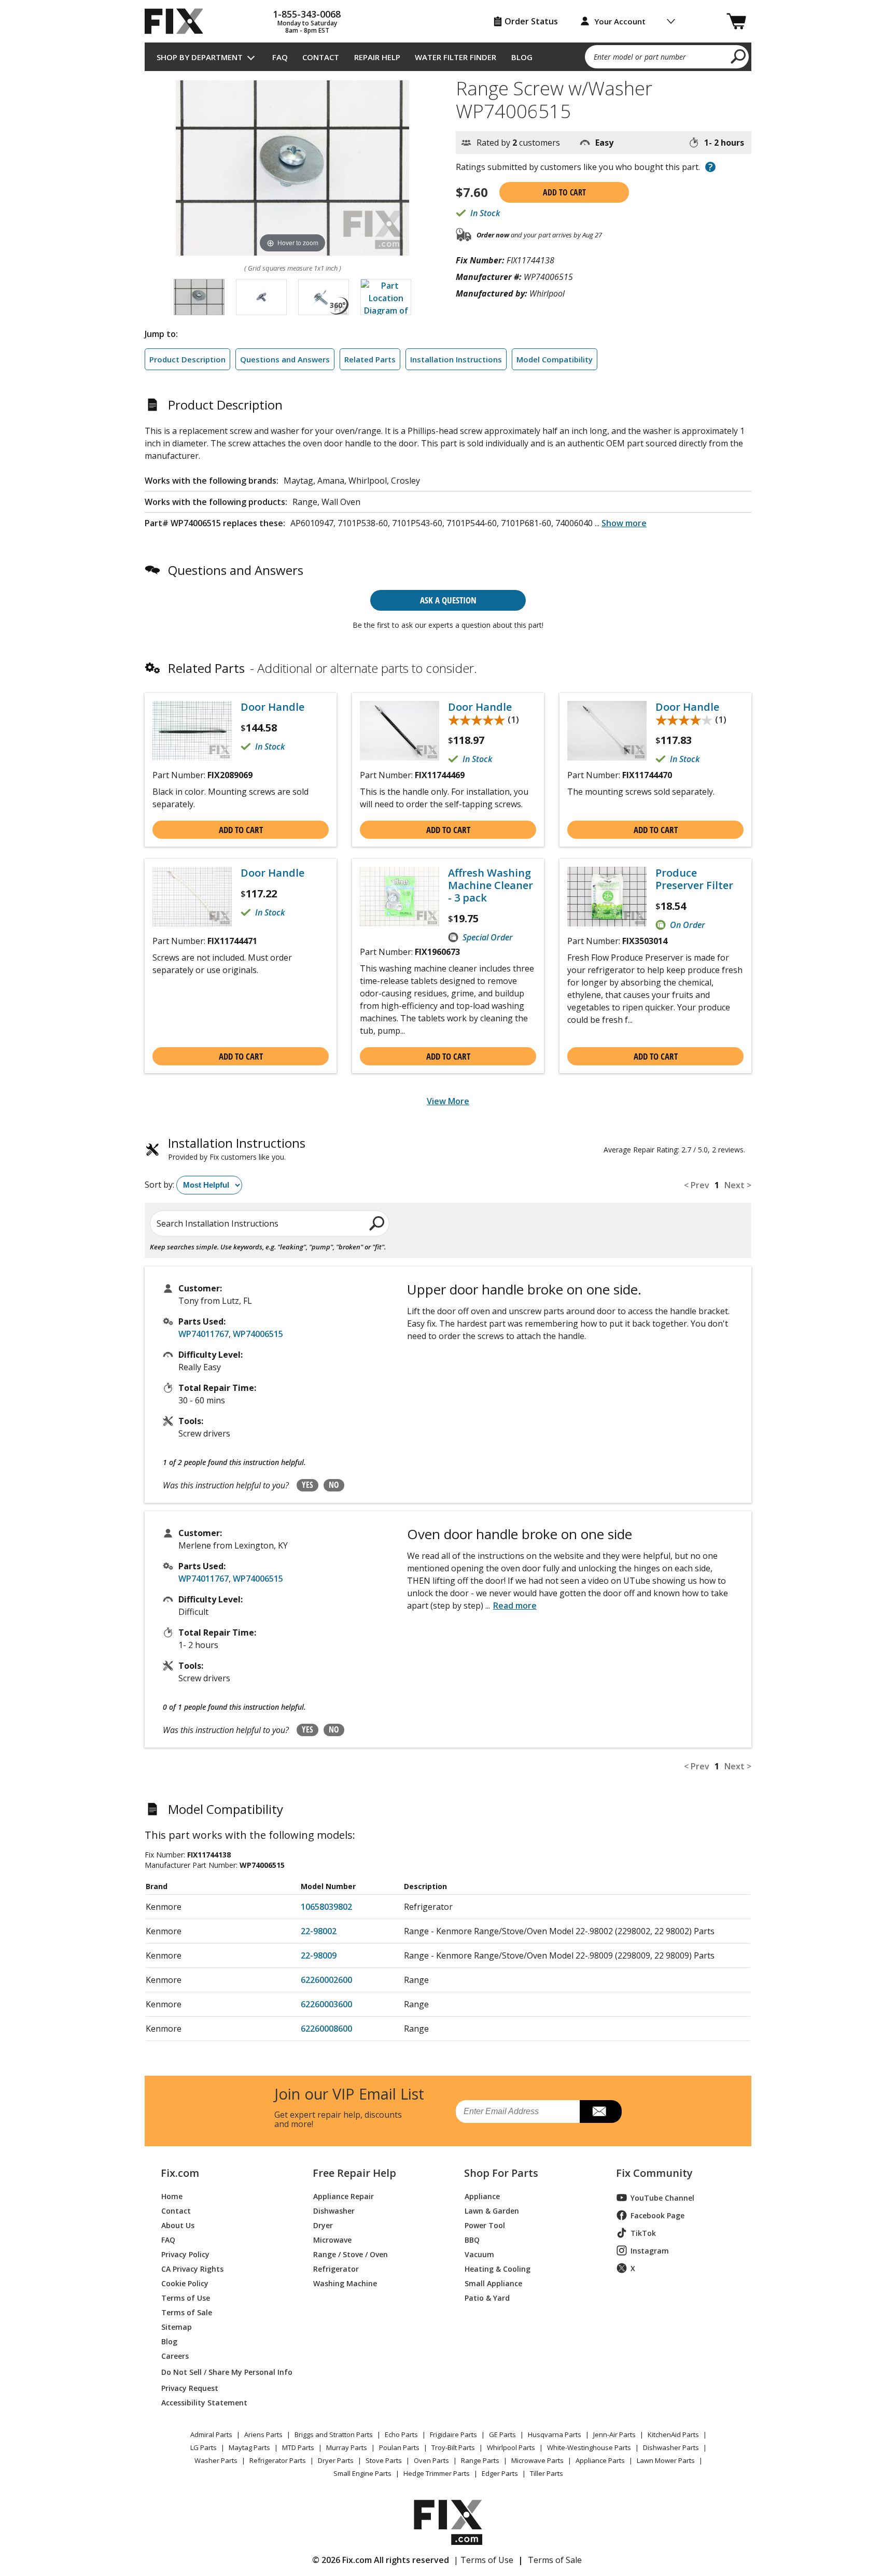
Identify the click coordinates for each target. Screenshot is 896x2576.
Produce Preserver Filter (694, 879)
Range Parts (480, 2460)
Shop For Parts (501, 2173)
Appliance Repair (344, 2196)
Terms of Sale (187, 2312)
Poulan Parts (399, 2447)
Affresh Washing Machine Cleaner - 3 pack (491, 885)
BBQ (472, 2239)
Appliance (482, 2196)
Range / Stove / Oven (351, 2254)
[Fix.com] (178, 21)
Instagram (650, 2251)
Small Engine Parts (362, 2473)
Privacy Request (190, 2388)
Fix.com (180, 2173)
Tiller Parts (547, 2473)
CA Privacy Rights (192, 2268)
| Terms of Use (484, 2560)
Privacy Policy (185, 2254)
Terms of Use (186, 2297)
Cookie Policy (185, 2283)
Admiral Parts (211, 2434)
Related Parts (370, 359)
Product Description (187, 359)
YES (307, 1485)
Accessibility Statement (204, 2402)
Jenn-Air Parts (614, 2434)
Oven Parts (431, 2460)
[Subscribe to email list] (601, 2112)
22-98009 (319, 1955)
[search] (739, 56)
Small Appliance (493, 2283)
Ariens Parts (263, 2434)
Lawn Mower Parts (666, 2460)
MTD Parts (298, 2447)
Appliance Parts (600, 2460)
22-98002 (319, 1931)
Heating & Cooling (498, 2268)
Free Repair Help (354, 2173)
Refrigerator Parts (278, 2460)
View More (448, 1101)
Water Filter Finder (456, 57)
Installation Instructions (456, 359)
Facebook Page (657, 2215)
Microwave (332, 2239)
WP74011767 (204, 1334)
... (621, 523)
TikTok (643, 2233)
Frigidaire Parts (453, 2434)
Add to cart (564, 192)
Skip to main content (448, 18)
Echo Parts (401, 2434)
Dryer (323, 2225)
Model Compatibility (555, 359)
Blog (522, 57)
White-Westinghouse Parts (589, 2447)
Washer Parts (216, 2460)
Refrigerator (336, 2268)
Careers (175, 2355)
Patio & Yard (487, 2297)
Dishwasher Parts (671, 2447)
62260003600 (326, 2004)
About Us (178, 2225)
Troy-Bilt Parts (453, 2447)
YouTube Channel (662, 2198)
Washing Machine (345, 2283)
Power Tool (485, 2225)
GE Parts (502, 2434)
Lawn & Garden (492, 2210)
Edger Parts (500, 2473)
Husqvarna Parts (555, 2434)
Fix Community (654, 2173)
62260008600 (326, 2029)
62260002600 (326, 1980)
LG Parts (204, 2447)
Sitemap (177, 2326)
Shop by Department (200, 57)
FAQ (280, 57)
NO (334, 1485)
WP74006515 (258, 1334)
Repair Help (377, 57)
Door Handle (272, 707)
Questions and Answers (285, 359)
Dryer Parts (336, 2460)
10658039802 (326, 1907)
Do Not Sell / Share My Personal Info (223, 2372)
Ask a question (448, 600)
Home (172, 2196)
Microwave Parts (537, 2460)
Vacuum (479, 2254)
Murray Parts (347, 2447)
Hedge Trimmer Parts (437, 2473)
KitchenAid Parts (673, 2434)
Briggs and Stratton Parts (334, 2434)
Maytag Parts (249, 2447)
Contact (321, 57)
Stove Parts (384, 2460)
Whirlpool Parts (511, 2447)
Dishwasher (334, 2210)
